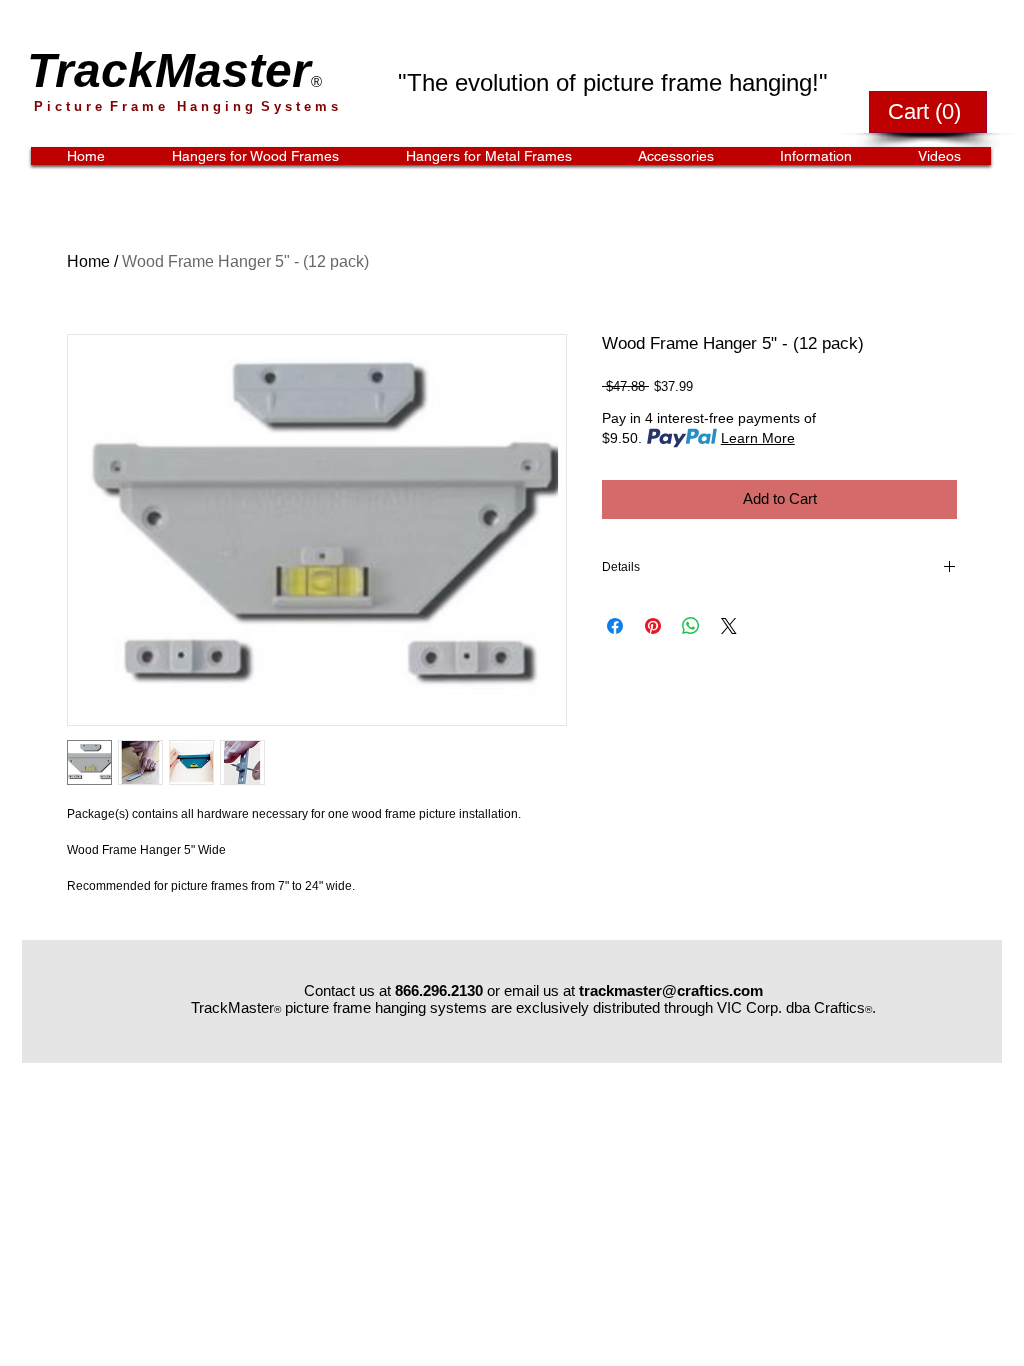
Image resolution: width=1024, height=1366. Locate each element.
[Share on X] (729, 626)
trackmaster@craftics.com (671, 990)
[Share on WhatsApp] (691, 626)
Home (88, 261)
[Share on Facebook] (615, 626)
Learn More (758, 438)
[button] (928, 111)
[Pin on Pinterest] (653, 626)
